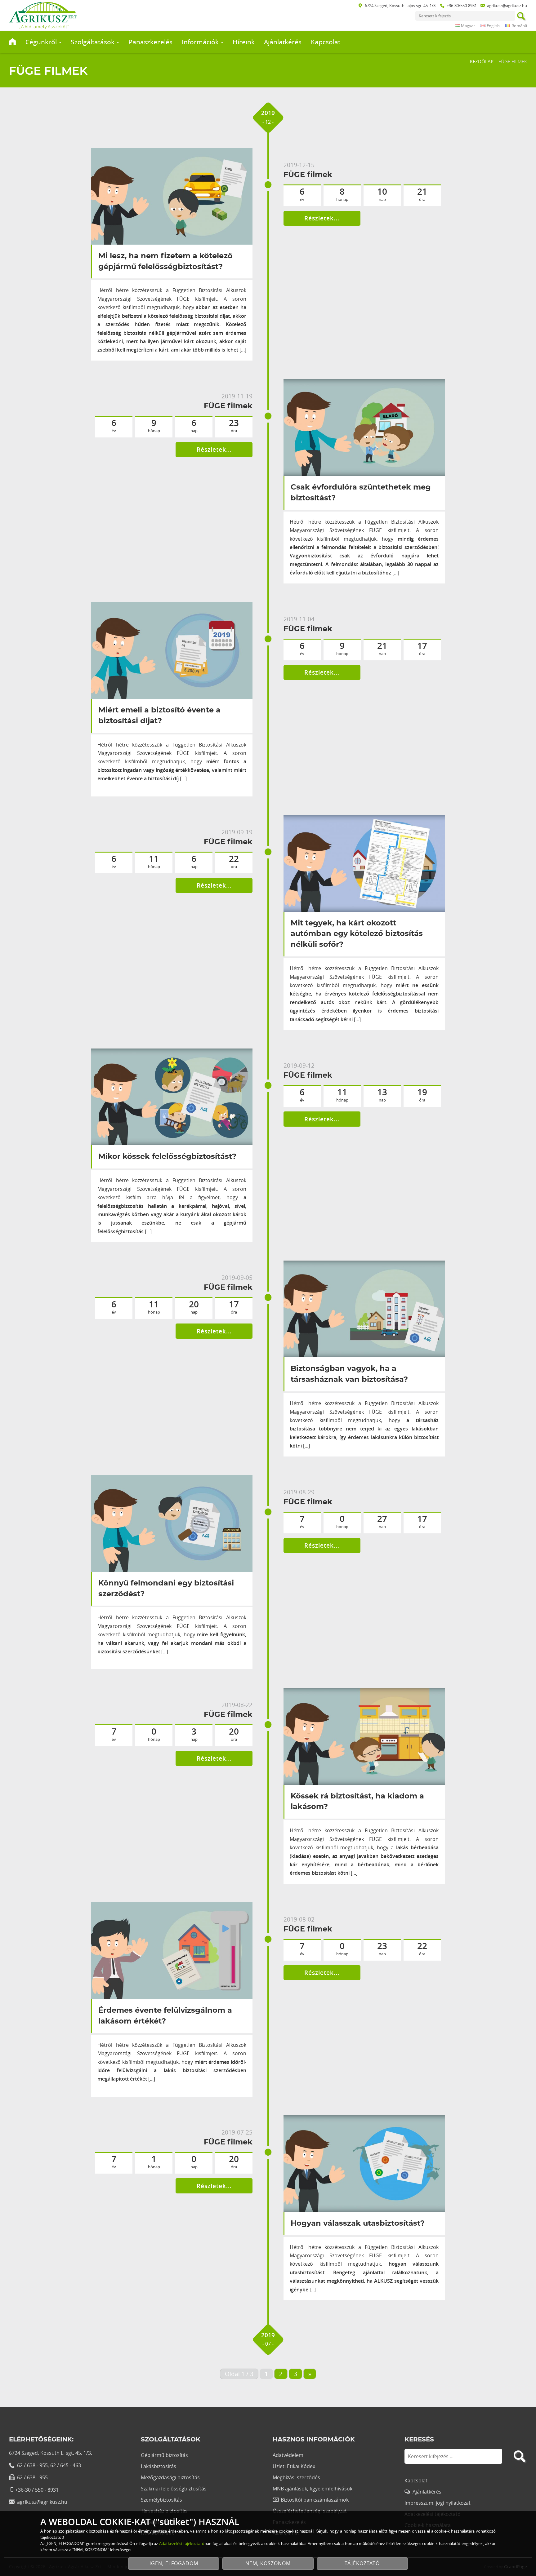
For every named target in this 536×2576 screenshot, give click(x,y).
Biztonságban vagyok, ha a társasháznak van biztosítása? (349, 1374)
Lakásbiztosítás (159, 2466)
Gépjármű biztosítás (164, 2455)
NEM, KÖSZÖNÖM (268, 2563)
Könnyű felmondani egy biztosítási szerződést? (166, 1589)
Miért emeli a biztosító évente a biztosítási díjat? (159, 716)
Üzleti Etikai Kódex (294, 2466)
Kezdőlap (482, 61)
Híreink (244, 42)
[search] (521, 17)
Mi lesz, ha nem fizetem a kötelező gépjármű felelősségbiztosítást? (165, 262)
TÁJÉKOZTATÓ (362, 2563)
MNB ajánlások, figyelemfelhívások (313, 2489)
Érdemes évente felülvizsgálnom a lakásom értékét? (165, 2016)
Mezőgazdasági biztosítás (170, 2477)
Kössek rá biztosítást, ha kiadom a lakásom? (357, 1802)
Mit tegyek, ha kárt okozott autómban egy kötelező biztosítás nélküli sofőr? (357, 934)
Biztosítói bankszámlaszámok (315, 2500)
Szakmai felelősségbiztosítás (174, 2489)
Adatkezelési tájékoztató (182, 2543)
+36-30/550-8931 (462, 6)
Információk (201, 42)
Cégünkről (42, 42)
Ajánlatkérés (283, 42)
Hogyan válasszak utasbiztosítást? (358, 2224)
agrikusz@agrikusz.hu (507, 6)
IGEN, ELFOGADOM (174, 2563)
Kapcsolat (326, 42)
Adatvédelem (288, 2455)
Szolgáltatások (93, 42)
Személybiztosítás (161, 2500)
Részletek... (322, 218)
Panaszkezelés (150, 42)
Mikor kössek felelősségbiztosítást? (167, 1157)
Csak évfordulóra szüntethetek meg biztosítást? (361, 493)
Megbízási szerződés (296, 2477)
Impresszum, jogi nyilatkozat (438, 2503)
